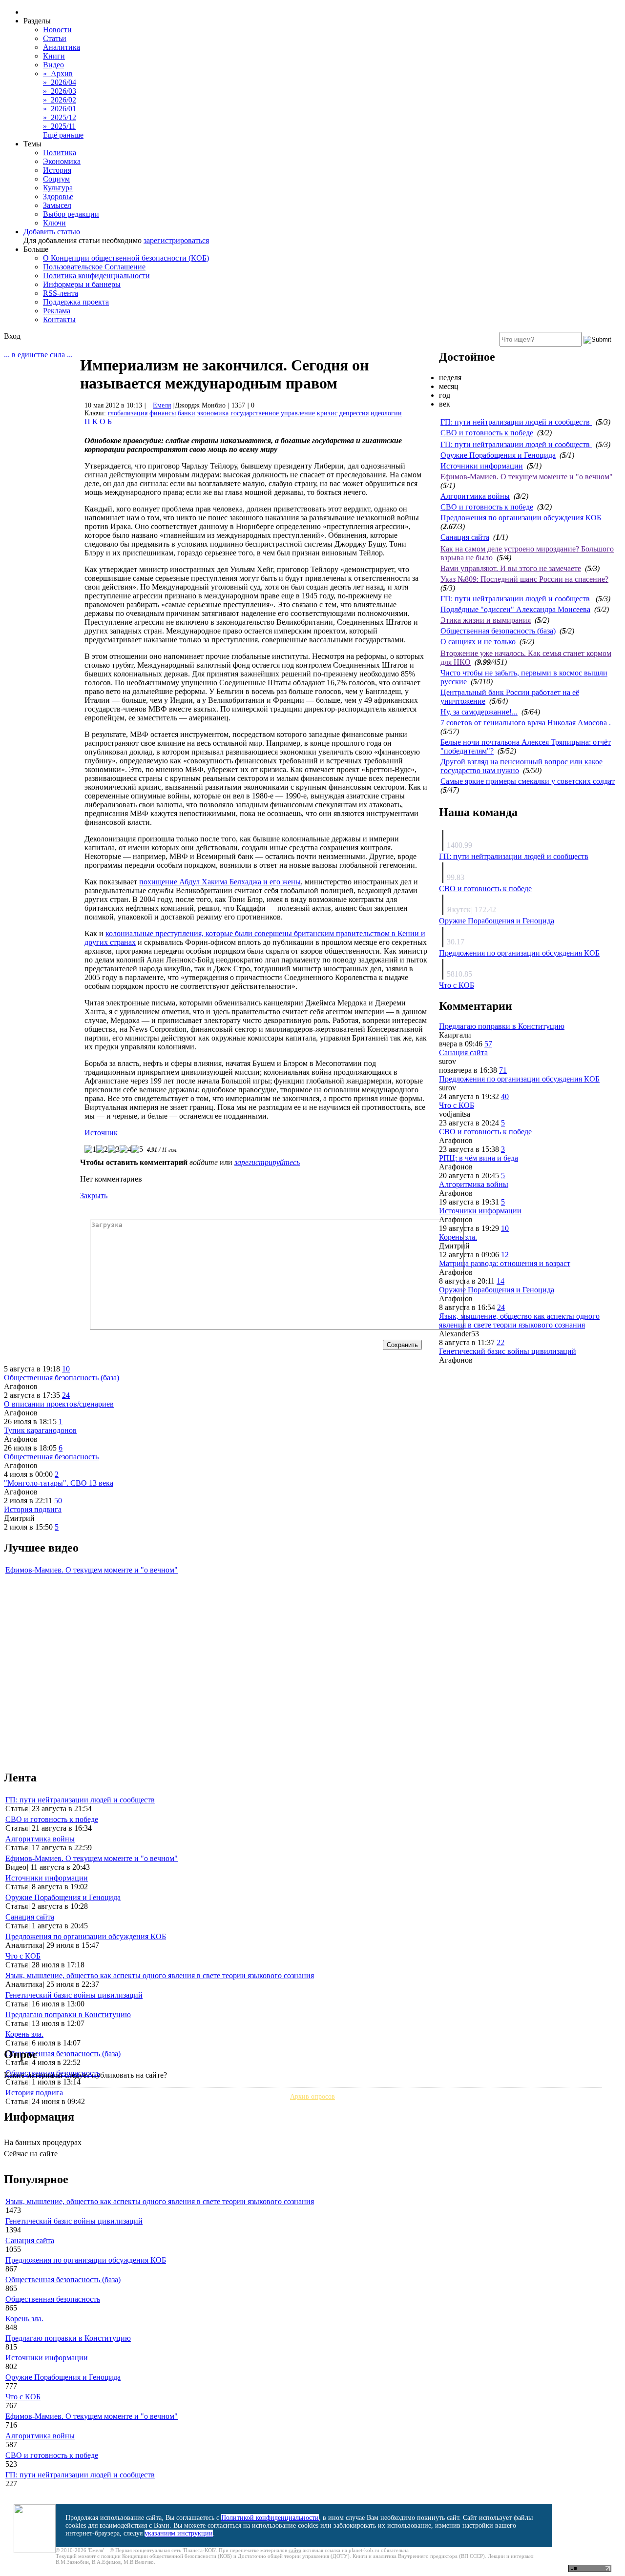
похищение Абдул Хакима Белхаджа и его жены (220, 882)
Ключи (54, 223)
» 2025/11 (59, 126)
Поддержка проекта (76, 302)
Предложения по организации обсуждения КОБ (521, 518)
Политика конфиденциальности (96, 276)
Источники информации (482, 466)
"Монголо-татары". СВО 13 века (59, 1483)
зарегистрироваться (176, 240)
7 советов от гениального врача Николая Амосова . (526, 723)
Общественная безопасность (51, 1457)
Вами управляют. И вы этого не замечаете (511, 568)
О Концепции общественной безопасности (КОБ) (126, 258)
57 (488, 1044)
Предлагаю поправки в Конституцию (502, 1026)
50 (58, 1501)
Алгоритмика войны (475, 496)
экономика (213, 413)
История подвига (33, 1509)
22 (500, 1342)
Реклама (57, 311)
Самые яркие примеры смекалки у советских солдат (528, 781)
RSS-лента (61, 293)
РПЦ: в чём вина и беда (479, 1158)
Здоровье (58, 196)
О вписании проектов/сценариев (59, 1404)
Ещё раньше (63, 135)
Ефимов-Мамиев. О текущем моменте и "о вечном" (527, 477)
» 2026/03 (60, 91)
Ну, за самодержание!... (479, 712)
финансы (163, 413)
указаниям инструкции (179, 2533)
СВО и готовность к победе (487, 433)
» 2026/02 (60, 100)
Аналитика (62, 47)
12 (505, 1255)
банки (187, 413)
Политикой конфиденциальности (270, 2518)
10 (505, 1228)
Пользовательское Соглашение (94, 267)
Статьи (55, 38)
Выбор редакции (71, 214)
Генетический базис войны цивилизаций (508, 1351)
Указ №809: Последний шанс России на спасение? (524, 579)
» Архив (58, 73)
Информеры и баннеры (82, 284)
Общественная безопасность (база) (498, 631)
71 (503, 1070)
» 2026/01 (60, 109)
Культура (58, 188)
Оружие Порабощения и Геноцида (498, 455)
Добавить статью (52, 232)
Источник (101, 1133)
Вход (12, 336)
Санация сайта (465, 537)
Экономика (62, 161)
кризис (327, 413)
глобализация (128, 413)
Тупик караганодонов (40, 1430)
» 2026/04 (60, 82)
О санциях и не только (478, 642)
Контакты (59, 319)
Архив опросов (312, 2096)
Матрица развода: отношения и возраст (505, 1263)
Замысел (57, 205)
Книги (54, 56)
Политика (60, 153)
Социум (56, 179)
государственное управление (273, 413)
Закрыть (94, 1196)
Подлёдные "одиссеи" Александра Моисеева (515, 609)
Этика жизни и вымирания (486, 620)
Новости (57, 30)
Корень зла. (458, 1237)
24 (501, 1307)
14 (500, 1281)
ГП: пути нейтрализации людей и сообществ (516, 422)
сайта (295, 2550)
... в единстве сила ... (38, 355)
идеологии (386, 413)
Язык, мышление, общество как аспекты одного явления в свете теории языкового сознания (519, 1320)
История (57, 170)
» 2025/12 (60, 117)
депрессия (354, 413)
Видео (53, 65)
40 (505, 1096)
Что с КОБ (457, 985)
